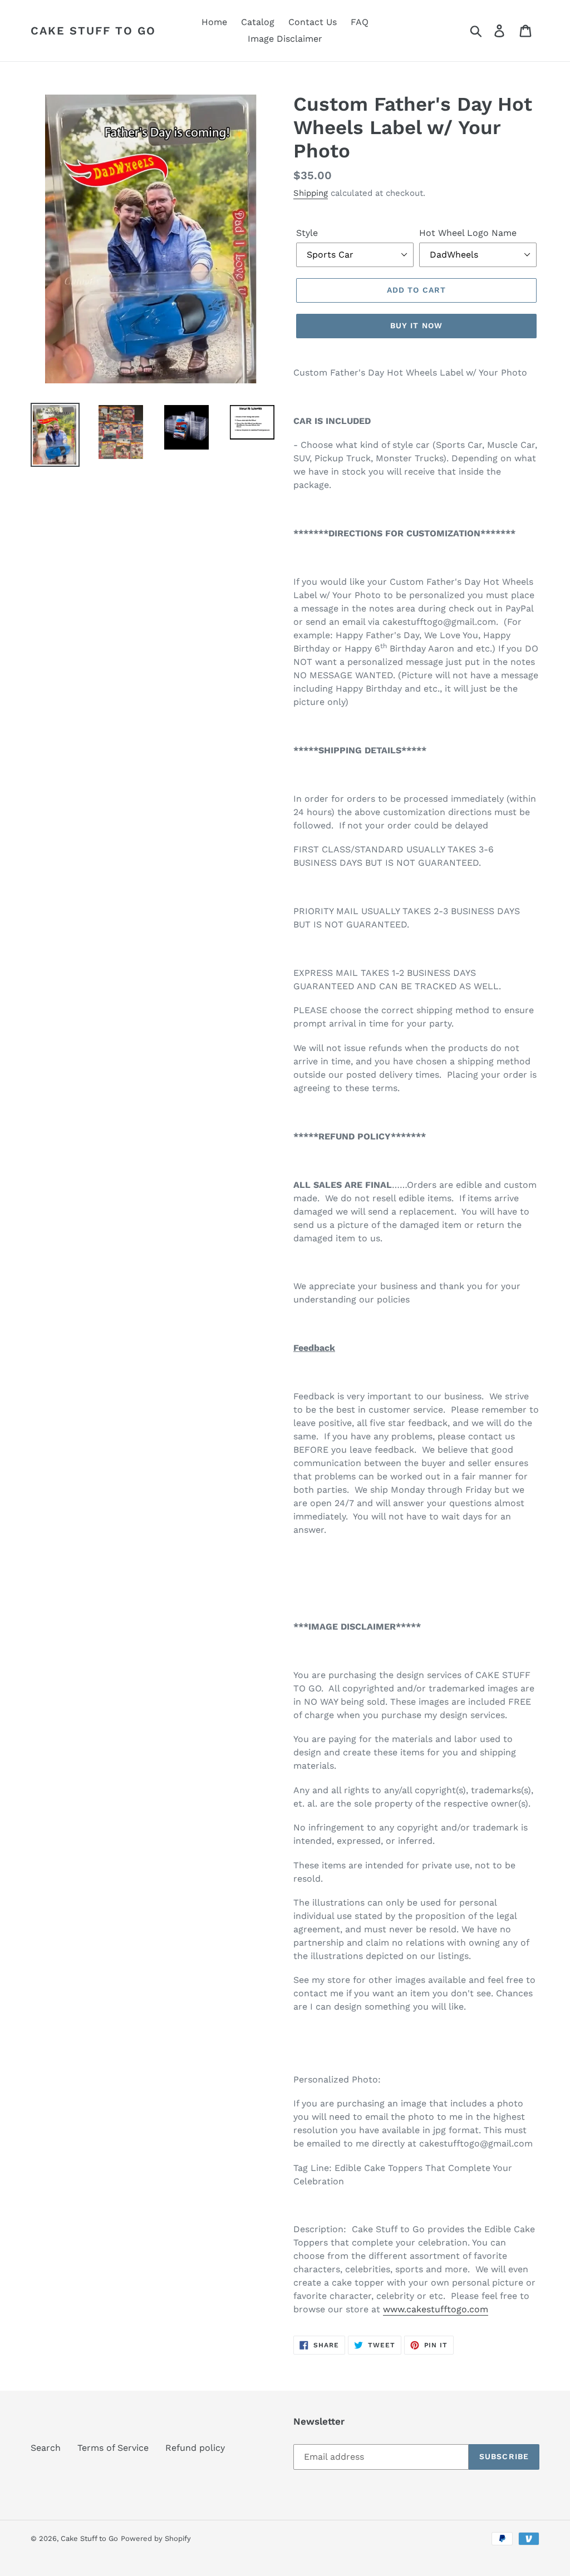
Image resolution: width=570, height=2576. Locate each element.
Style (307, 233)
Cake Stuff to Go (93, 31)
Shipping (311, 193)
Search (46, 2448)
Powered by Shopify (156, 2538)
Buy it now (416, 325)
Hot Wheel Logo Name (468, 233)
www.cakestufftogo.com (436, 2309)
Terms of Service (113, 2448)
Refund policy (195, 2448)
